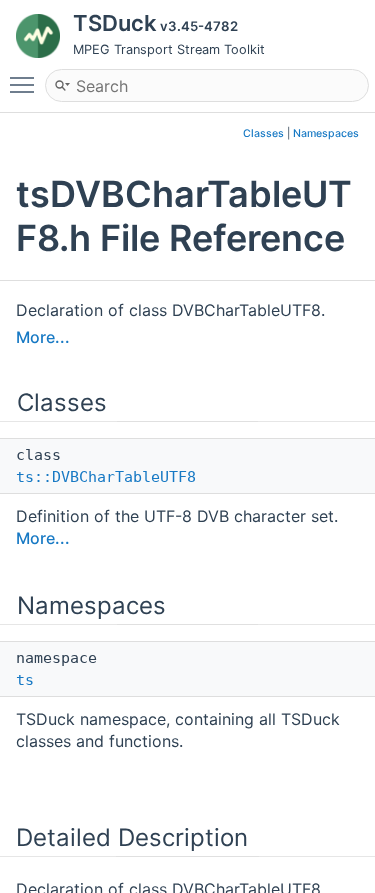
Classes (263, 133)
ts (25, 680)
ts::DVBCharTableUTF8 (106, 477)
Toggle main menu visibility (26, 84)
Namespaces (326, 133)
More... (43, 337)
